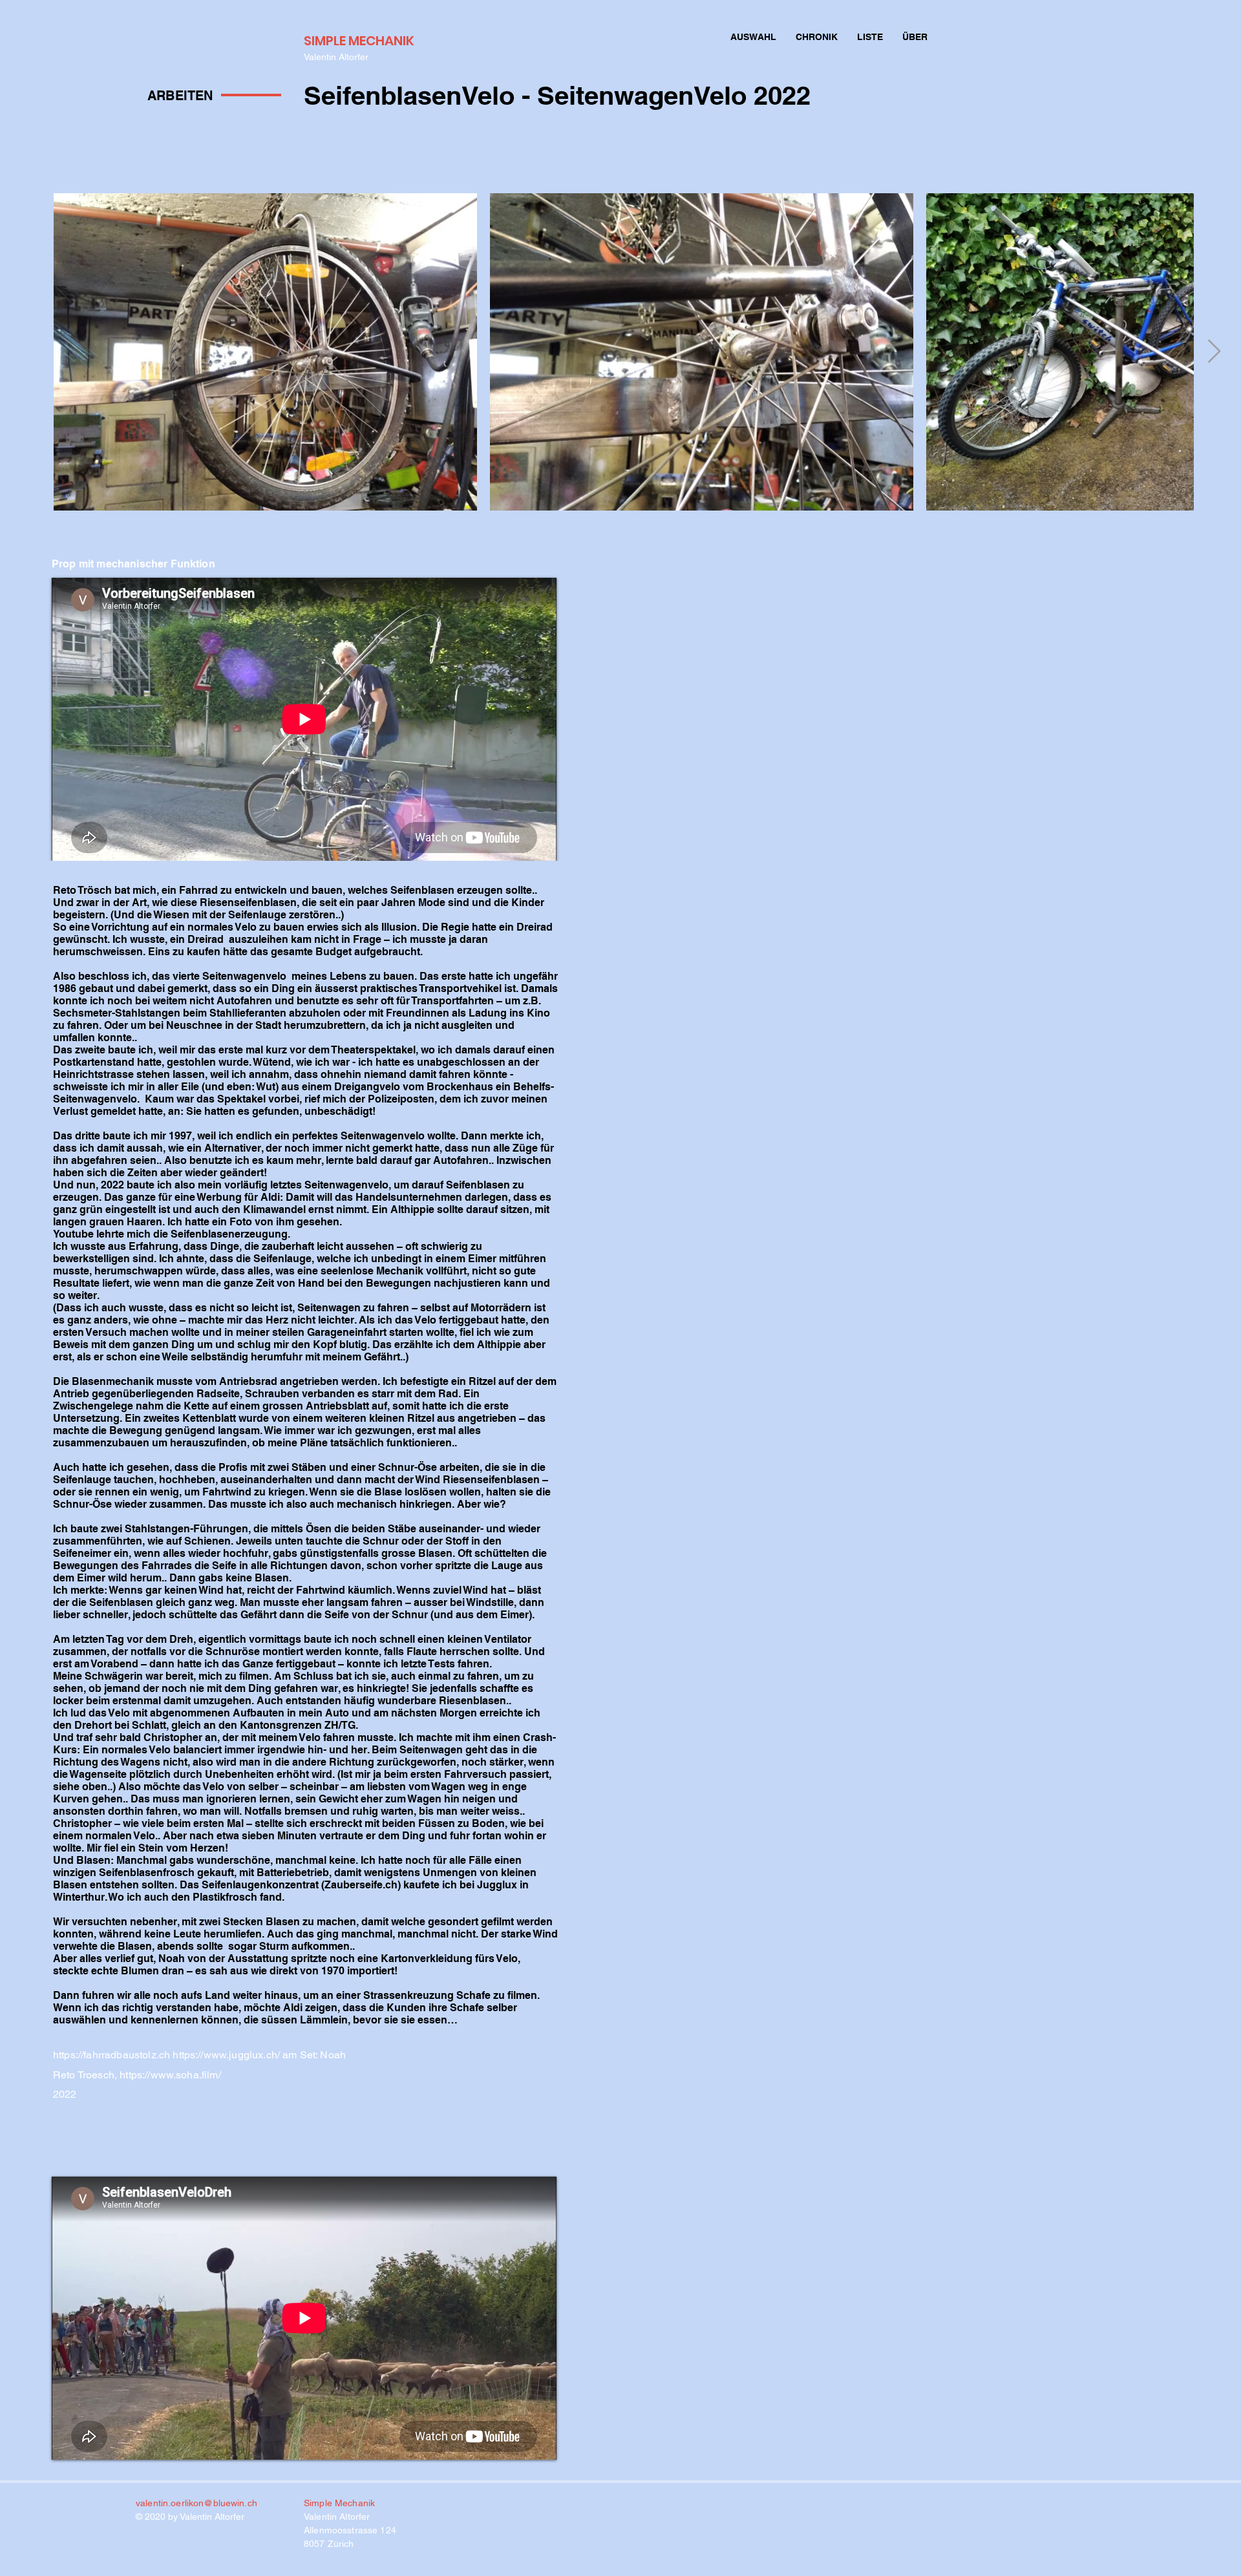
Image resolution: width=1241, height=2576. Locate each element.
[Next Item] (1214, 352)
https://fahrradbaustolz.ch (111, 2055)
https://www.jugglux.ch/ (226, 2055)
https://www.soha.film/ (170, 2075)
